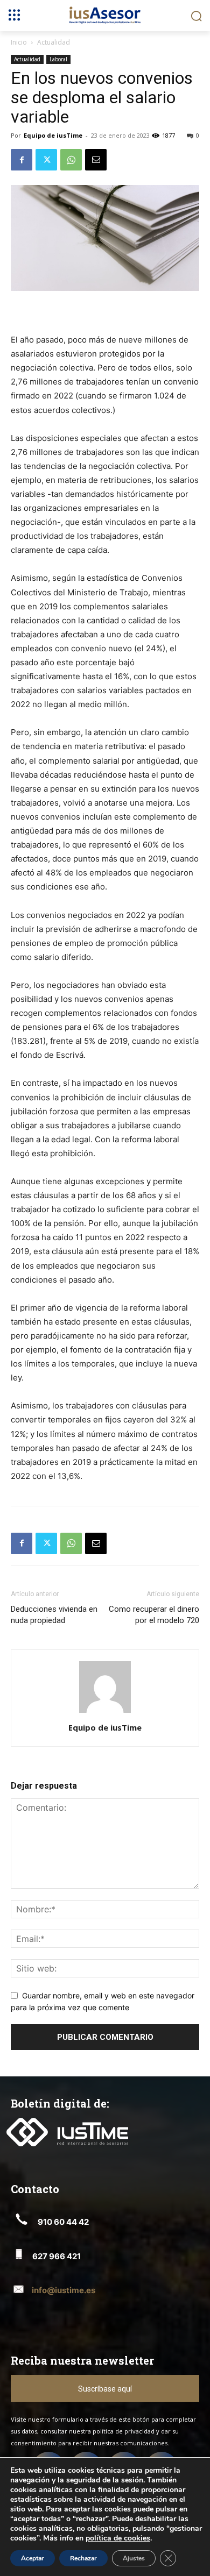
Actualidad (54, 42)
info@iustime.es (64, 2290)
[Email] (96, 160)
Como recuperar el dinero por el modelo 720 (154, 1615)
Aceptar (33, 2558)
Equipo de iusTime (53, 135)
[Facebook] (22, 160)
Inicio (19, 42)
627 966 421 (57, 2256)
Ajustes (134, 2558)
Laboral (58, 59)
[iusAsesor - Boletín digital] (105, 15)
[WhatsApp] (71, 160)
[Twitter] (46, 160)
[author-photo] (105, 1713)
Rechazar (83, 2558)
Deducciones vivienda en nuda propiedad (54, 1615)
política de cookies (118, 2538)
